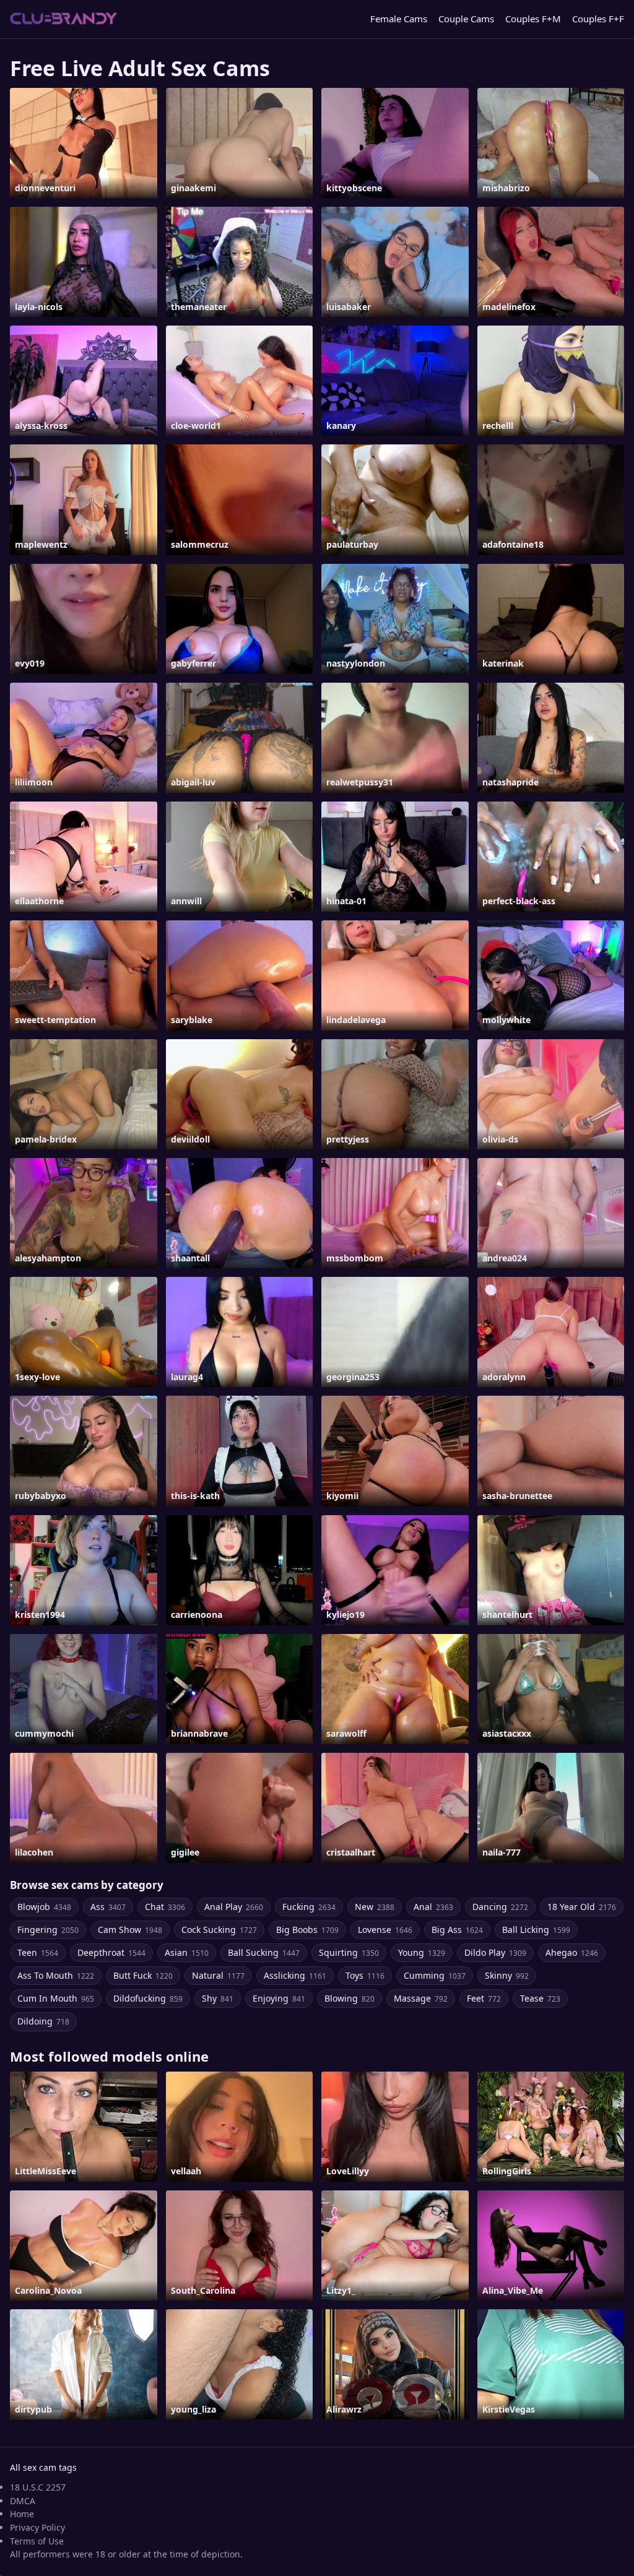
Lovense (385, 1930)
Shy (218, 1998)
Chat (165, 1907)
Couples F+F (598, 19)
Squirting (349, 1952)
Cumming (435, 1975)
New (375, 1907)
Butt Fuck (143, 1975)
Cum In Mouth (56, 1998)
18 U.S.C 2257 (38, 2487)
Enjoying (279, 1998)
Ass (108, 1907)
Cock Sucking (219, 1930)
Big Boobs (307, 1930)
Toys (365, 1975)
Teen (38, 1952)
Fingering (48, 1930)
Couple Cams (466, 19)
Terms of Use (37, 2541)
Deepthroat (111, 1952)
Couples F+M (533, 19)
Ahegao (572, 1952)
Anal (433, 1907)
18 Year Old (582, 1907)
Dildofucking (148, 1998)
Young (422, 1952)
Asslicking (295, 1975)
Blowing (350, 1998)
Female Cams (399, 19)
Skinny (507, 1975)
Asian (187, 1952)
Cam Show (130, 1930)
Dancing (500, 1907)
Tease (540, 1998)
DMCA (23, 2501)
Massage (421, 1998)
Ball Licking (536, 1930)
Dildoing (43, 2021)
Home (22, 2514)
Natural (218, 1975)
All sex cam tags (43, 2467)
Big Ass (457, 1930)
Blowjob (44, 1907)
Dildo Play (495, 1952)
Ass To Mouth (56, 1975)
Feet (484, 1998)
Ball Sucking (264, 1952)
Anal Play (234, 1907)
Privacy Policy (37, 2527)
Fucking (309, 1907)
